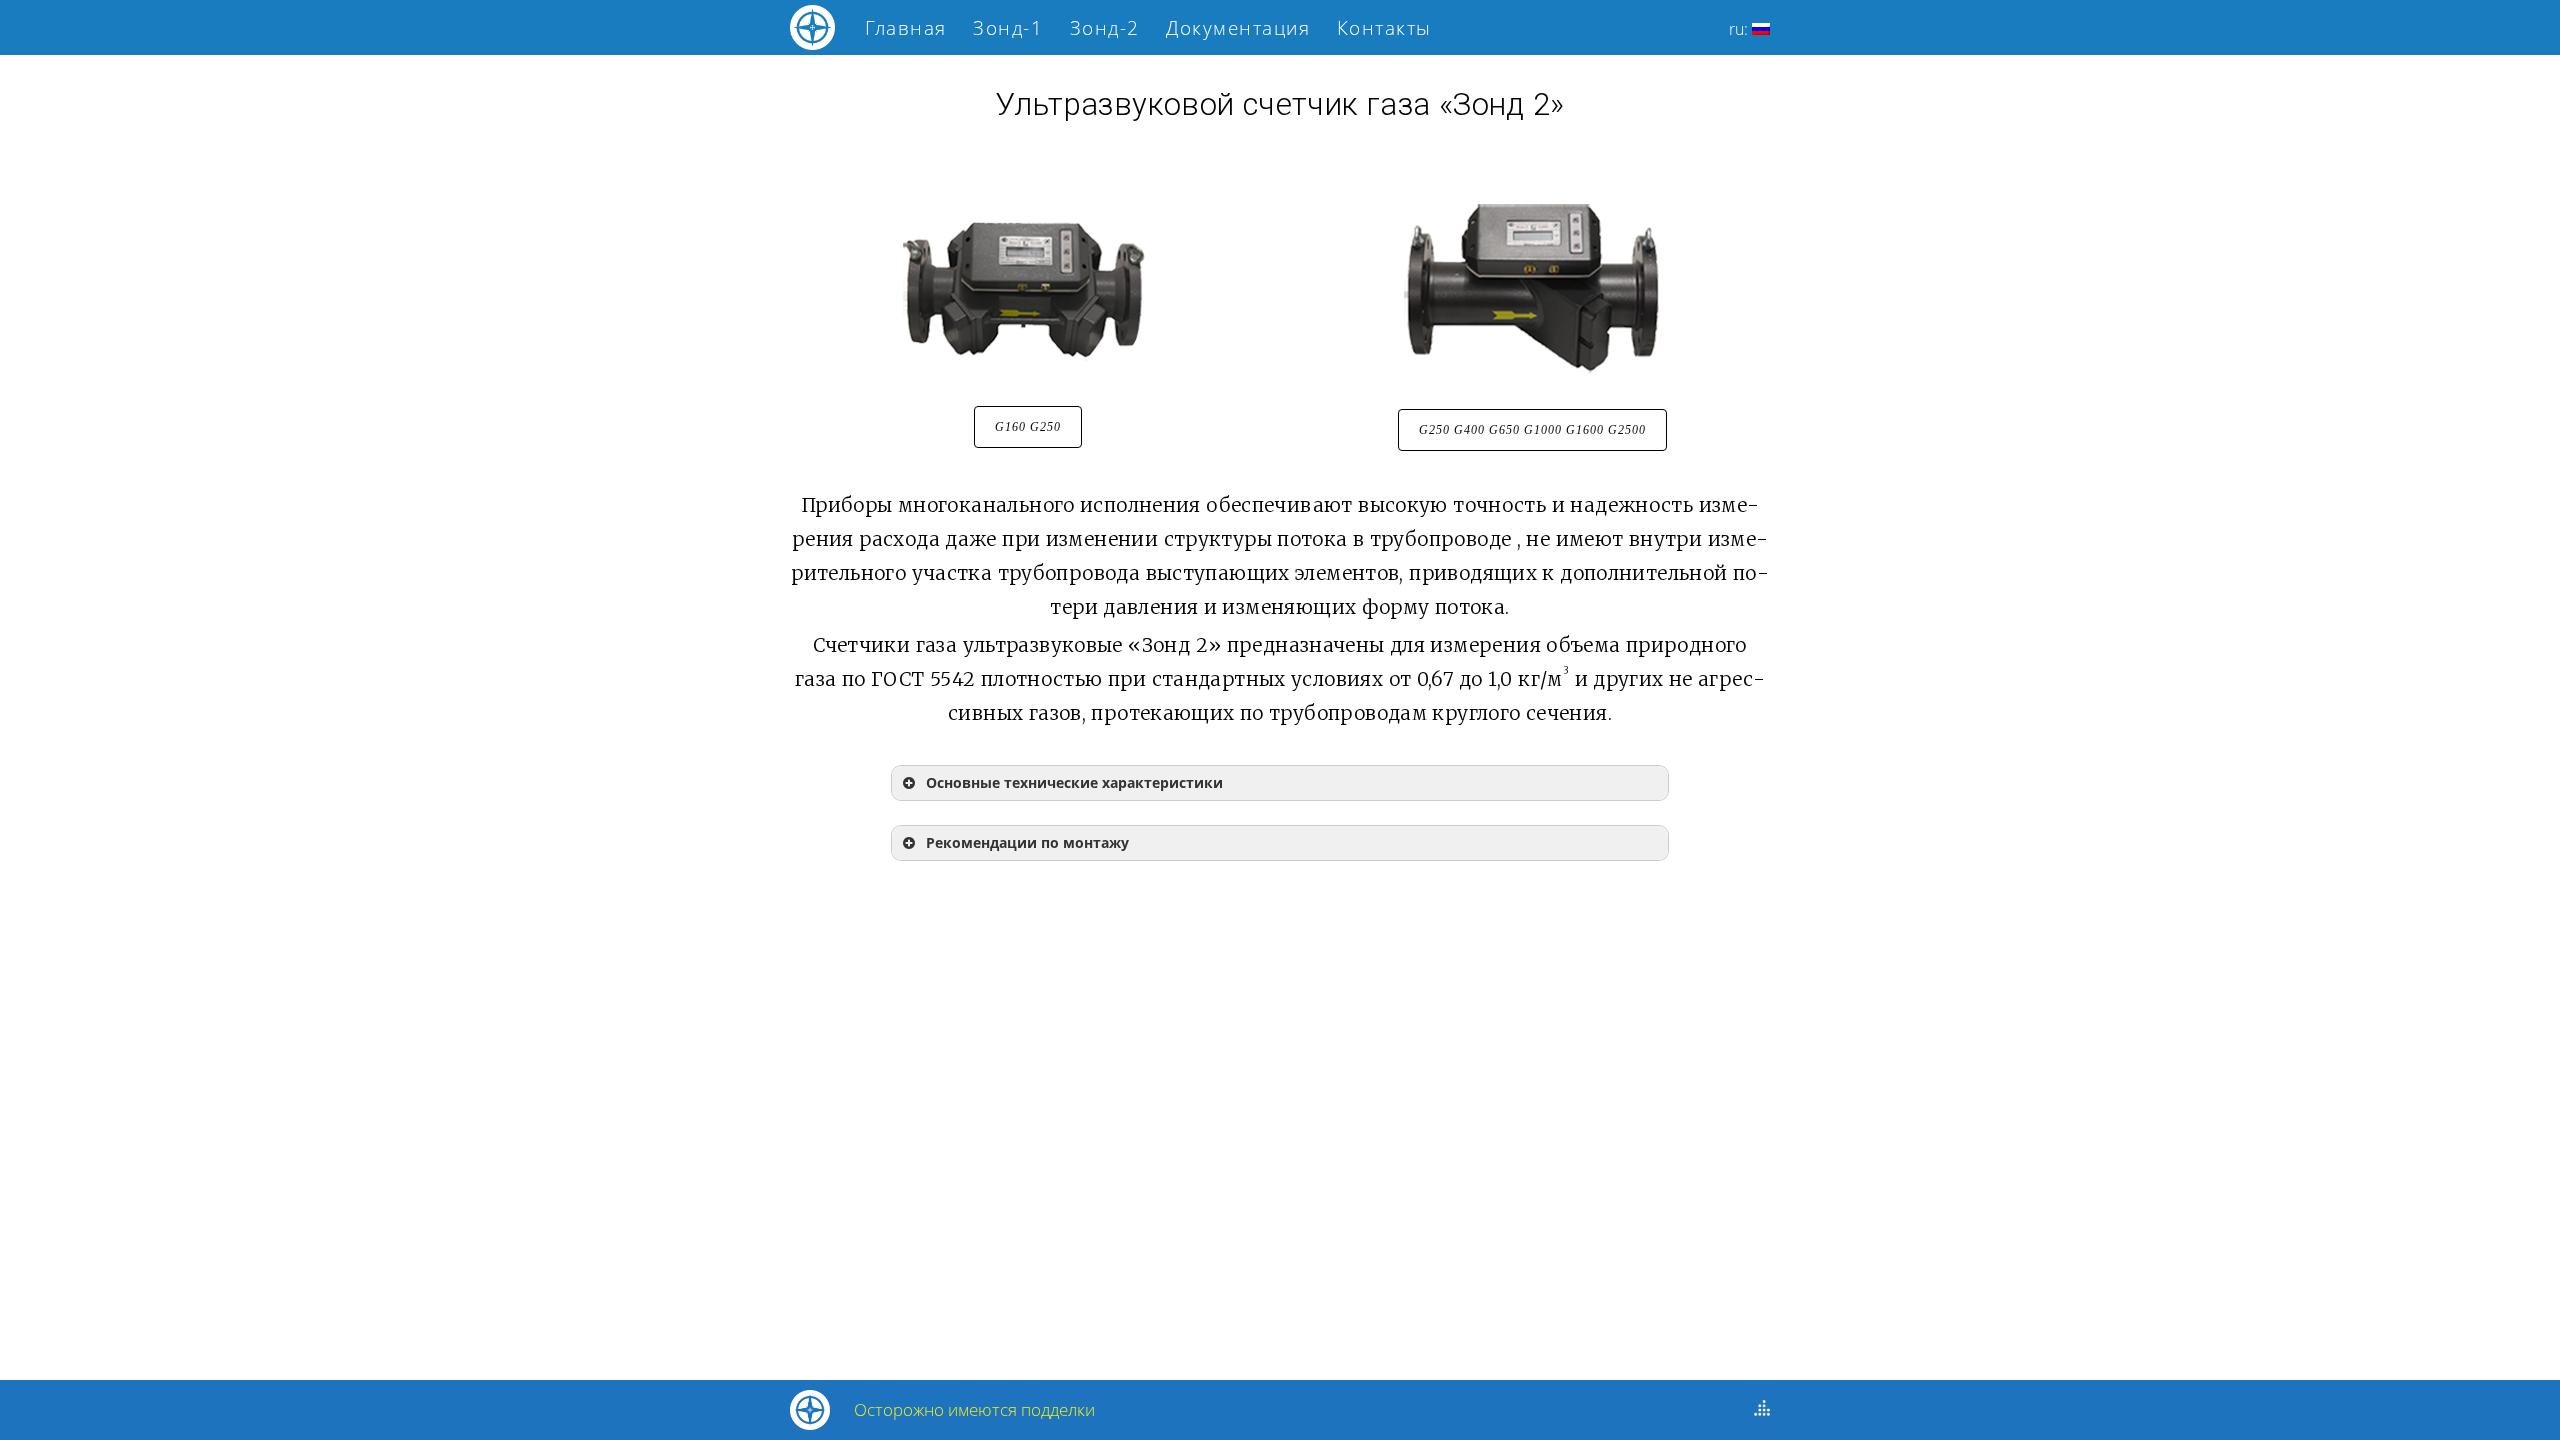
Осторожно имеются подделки (974, 1409)
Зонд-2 (1105, 28)
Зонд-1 (1008, 28)
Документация (1238, 28)
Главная (906, 28)
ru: (1740, 29)
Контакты (1384, 28)
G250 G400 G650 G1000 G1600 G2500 (1532, 430)
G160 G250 (1028, 427)
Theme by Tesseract (1669, 1410)
